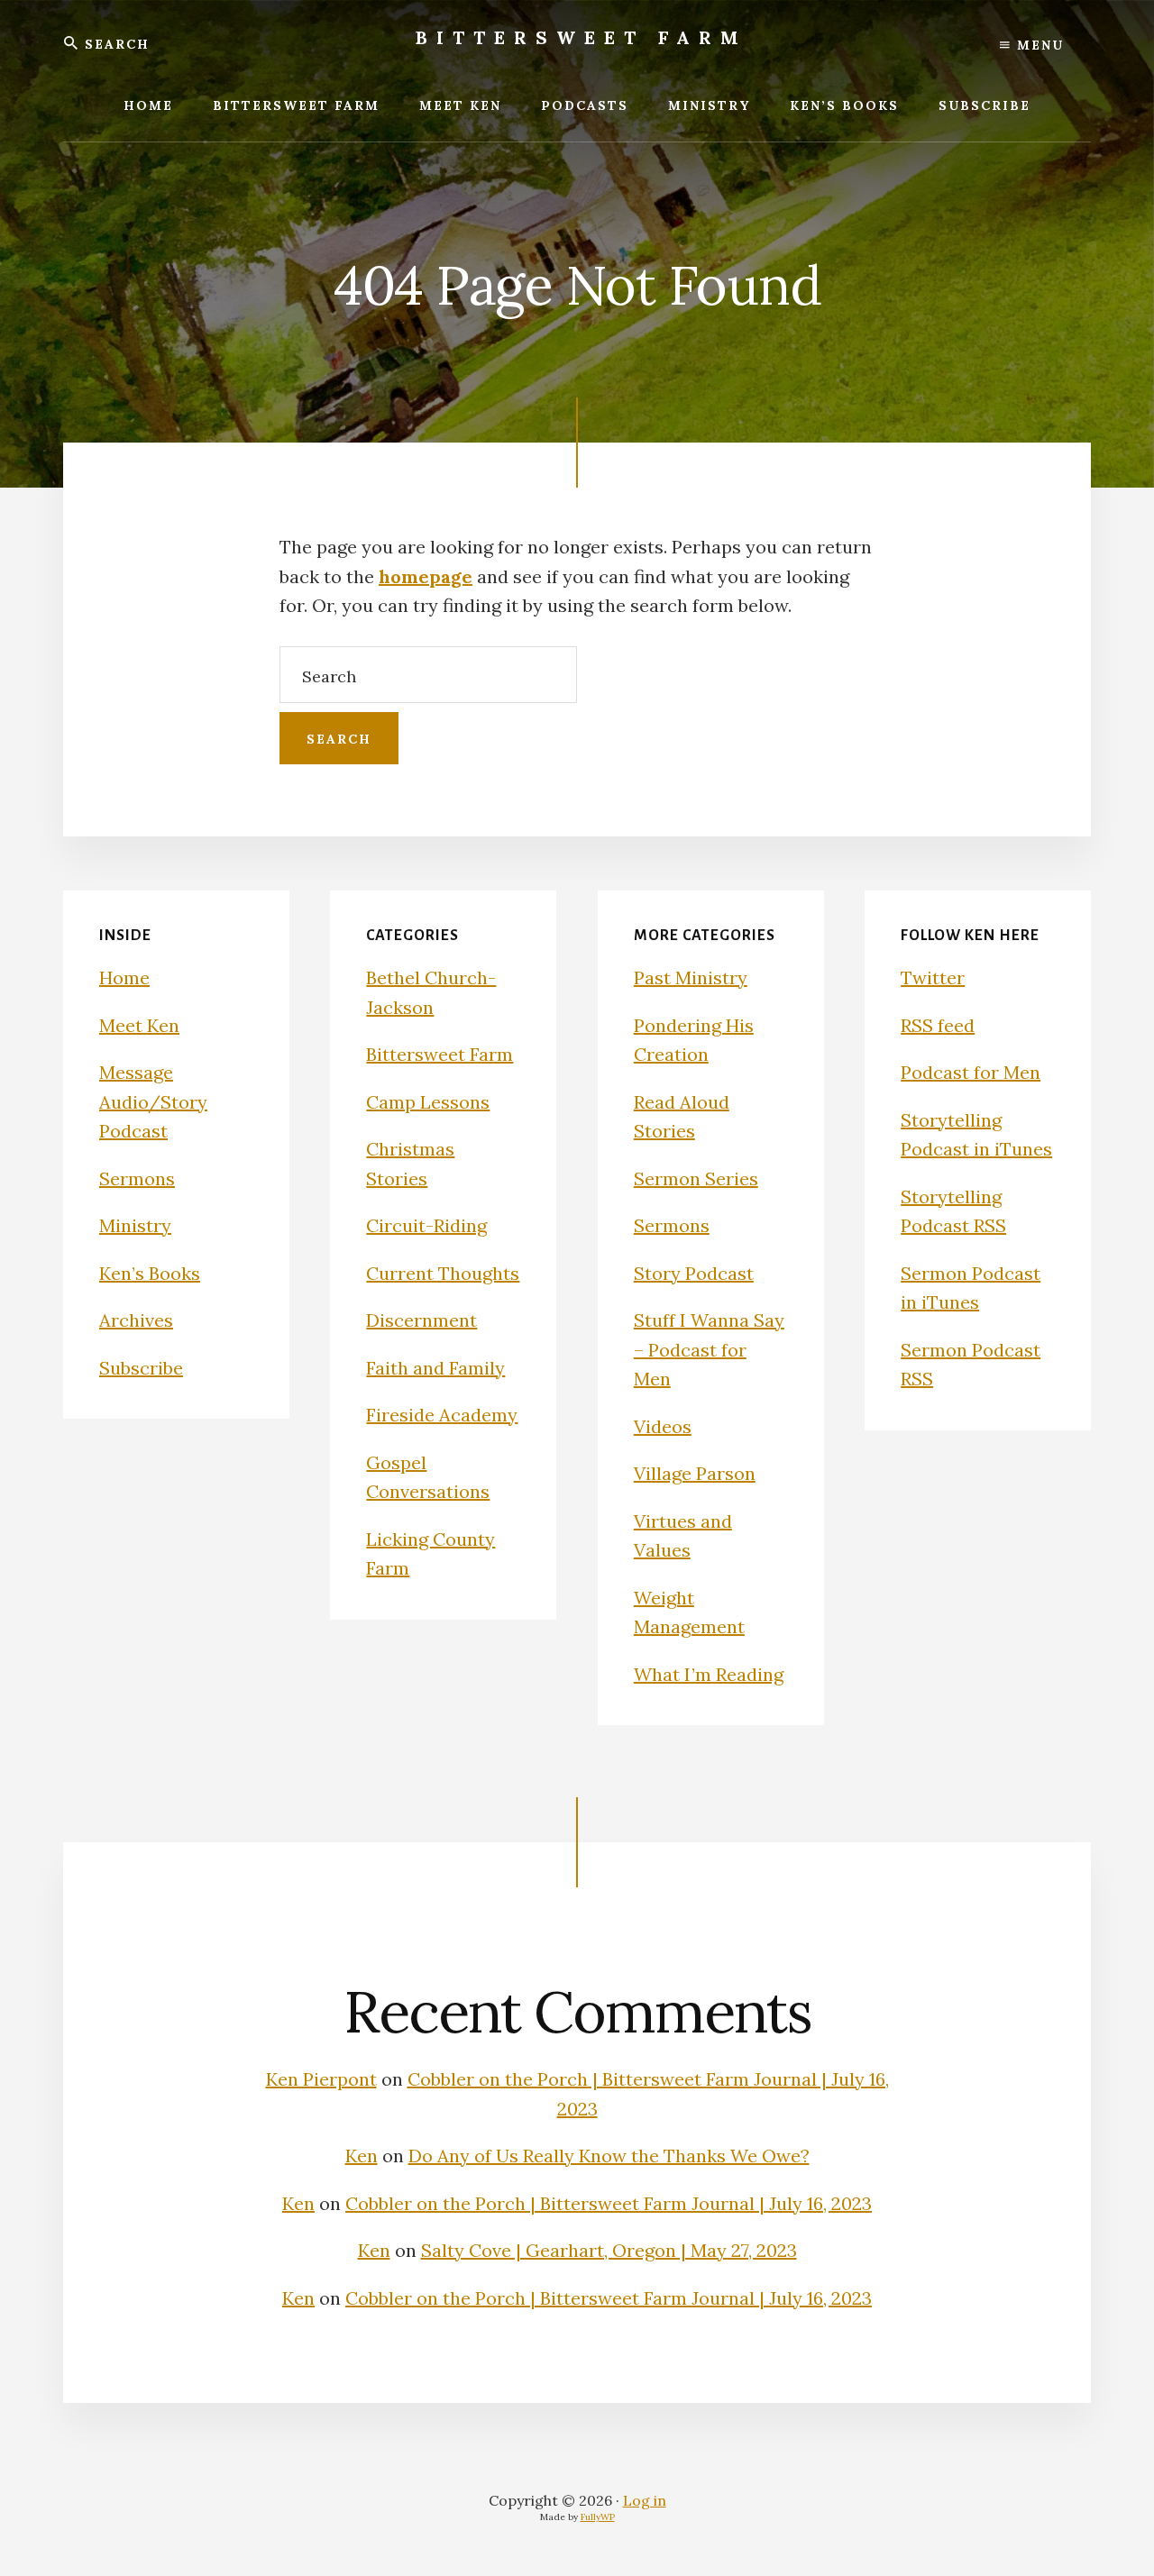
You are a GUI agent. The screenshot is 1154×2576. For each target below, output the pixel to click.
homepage (426, 576)
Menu (1038, 45)
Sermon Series (696, 1178)
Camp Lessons (428, 1102)
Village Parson (695, 1473)
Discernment (421, 1320)
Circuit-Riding (426, 1225)
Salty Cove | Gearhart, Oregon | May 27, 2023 (609, 2250)
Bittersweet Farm (582, 37)
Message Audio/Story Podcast (153, 1101)
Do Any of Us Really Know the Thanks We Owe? (609, 2156)
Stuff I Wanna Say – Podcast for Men (709, 1349)
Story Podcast (694, 1273)
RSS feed (938, 1025)
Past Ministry (691, 977)
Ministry (135, 1225)
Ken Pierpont (321, 2079)
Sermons (137, 1178)
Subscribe (141, 1368)
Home (124, 977)
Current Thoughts (443, 1273)
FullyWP (598, 2517)
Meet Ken (139, 1025)
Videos (663, 1426)
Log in (645, 2500)
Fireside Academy (442, 1415)
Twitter (933, 977)
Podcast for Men (971, 1072)
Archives (136, 1320)
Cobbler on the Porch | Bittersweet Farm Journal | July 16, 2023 (609, 2203)
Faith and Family (435, 1368)
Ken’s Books (150, 1273)
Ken (362, 2156)
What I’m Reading (709, 1674)
